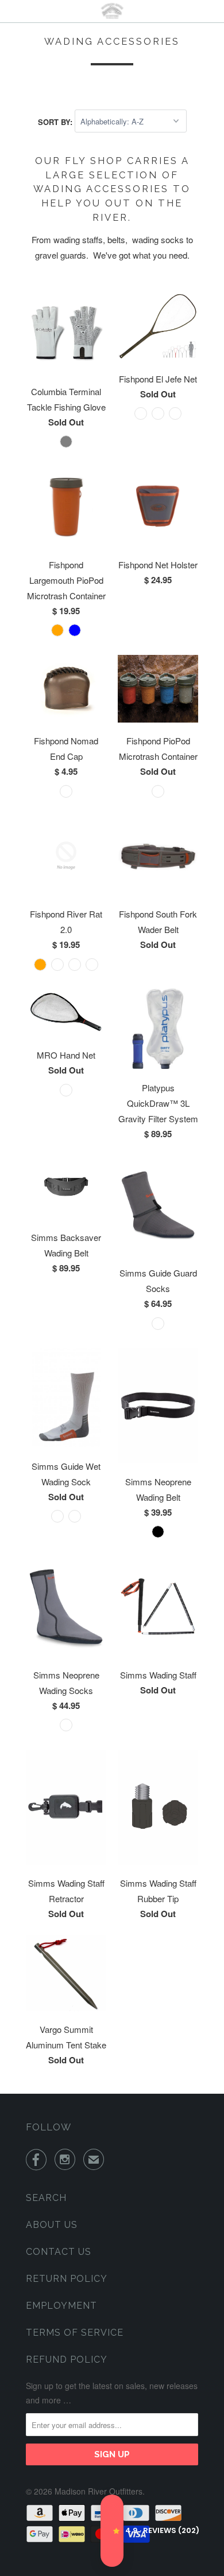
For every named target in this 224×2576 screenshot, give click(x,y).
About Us (52, 2225)
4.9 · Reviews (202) (112, 2531)
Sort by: (56, 121)
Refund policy (67, 2360)
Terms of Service (75, 2333)
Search (46, 2198)
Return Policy (67, 2279)
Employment (61, 2306)
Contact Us (59, 2252)
